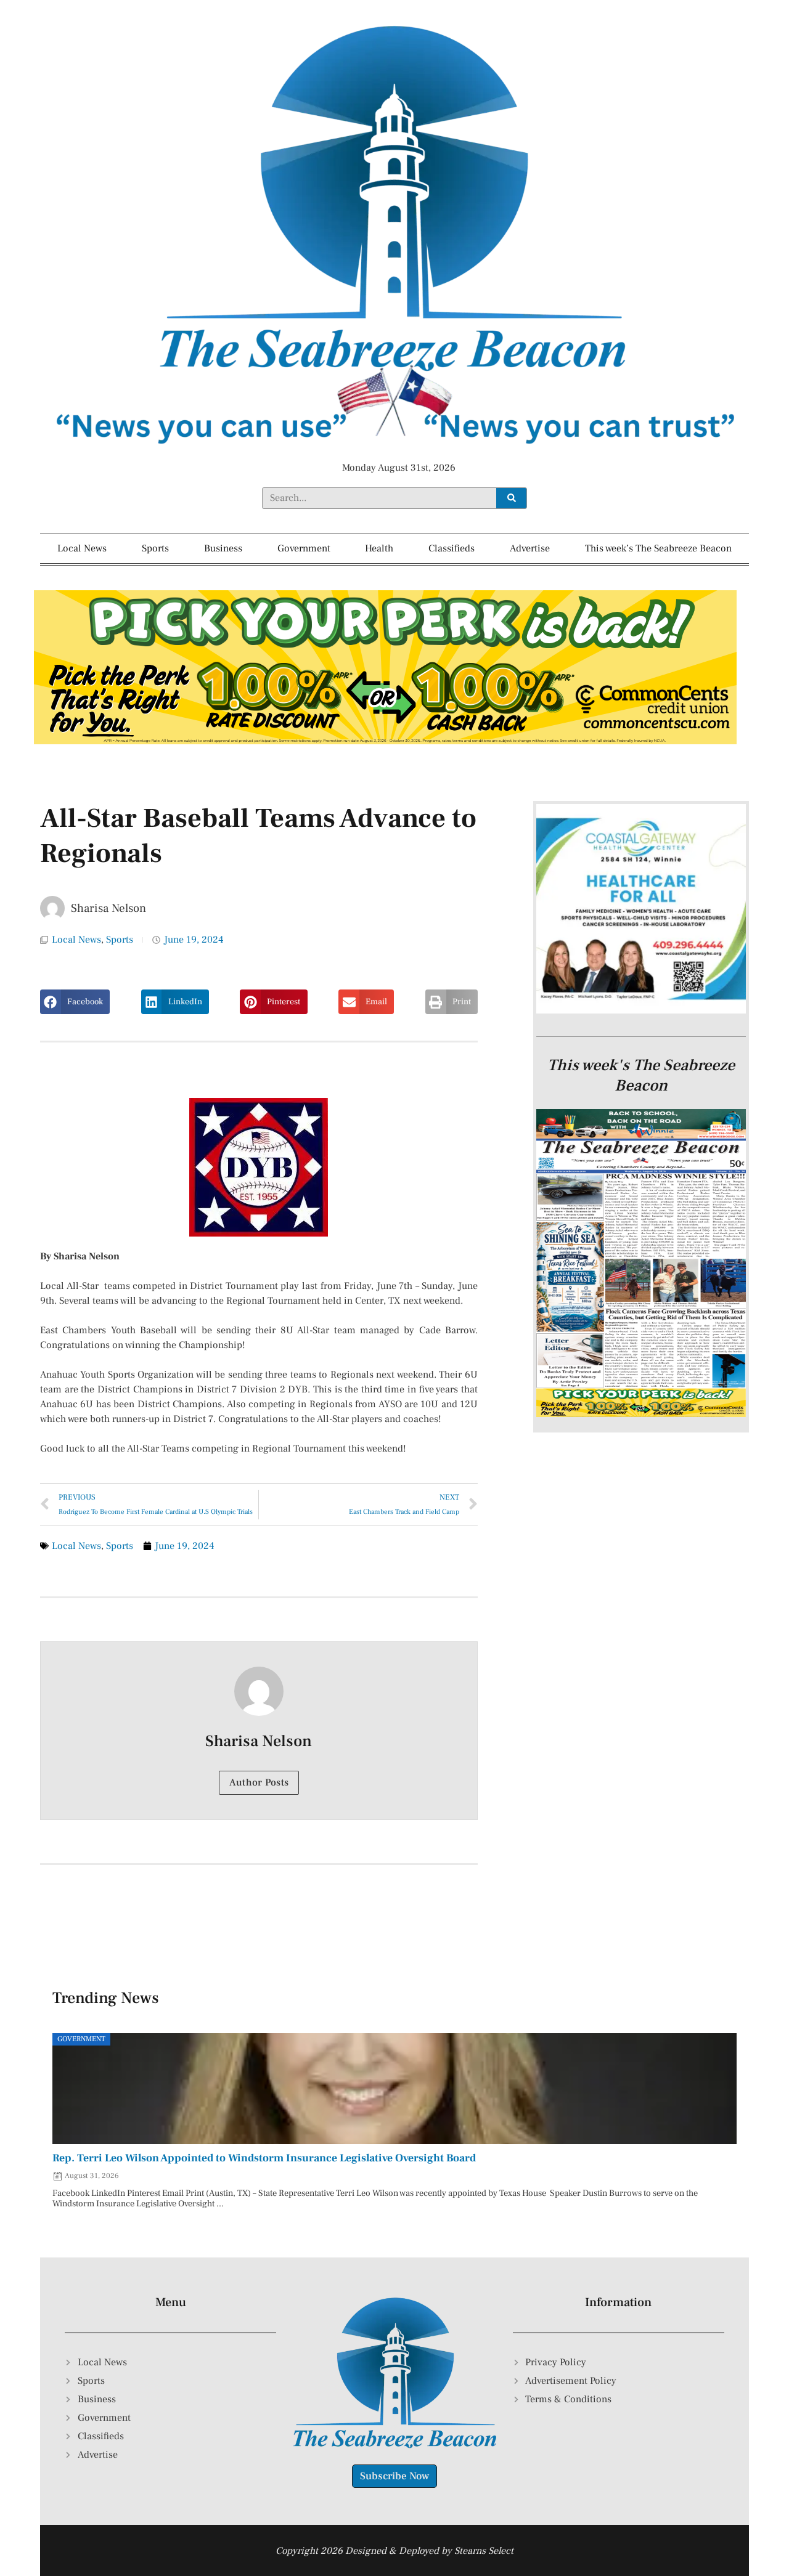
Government (304, 548)
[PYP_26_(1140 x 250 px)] (385, 741)
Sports (155, 548)
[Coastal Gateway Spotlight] (641, 1010)
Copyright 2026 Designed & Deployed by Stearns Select (394, 2551)
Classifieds (452, 548)
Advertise (530, 548)
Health (379, 548)
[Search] (511, 498)
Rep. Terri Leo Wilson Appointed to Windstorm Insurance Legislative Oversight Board (264, 2158)
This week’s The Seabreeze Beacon (658, 548)
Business (223, 548)
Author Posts (259, 1782)
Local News (82, 548)
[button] (75, 1002)
